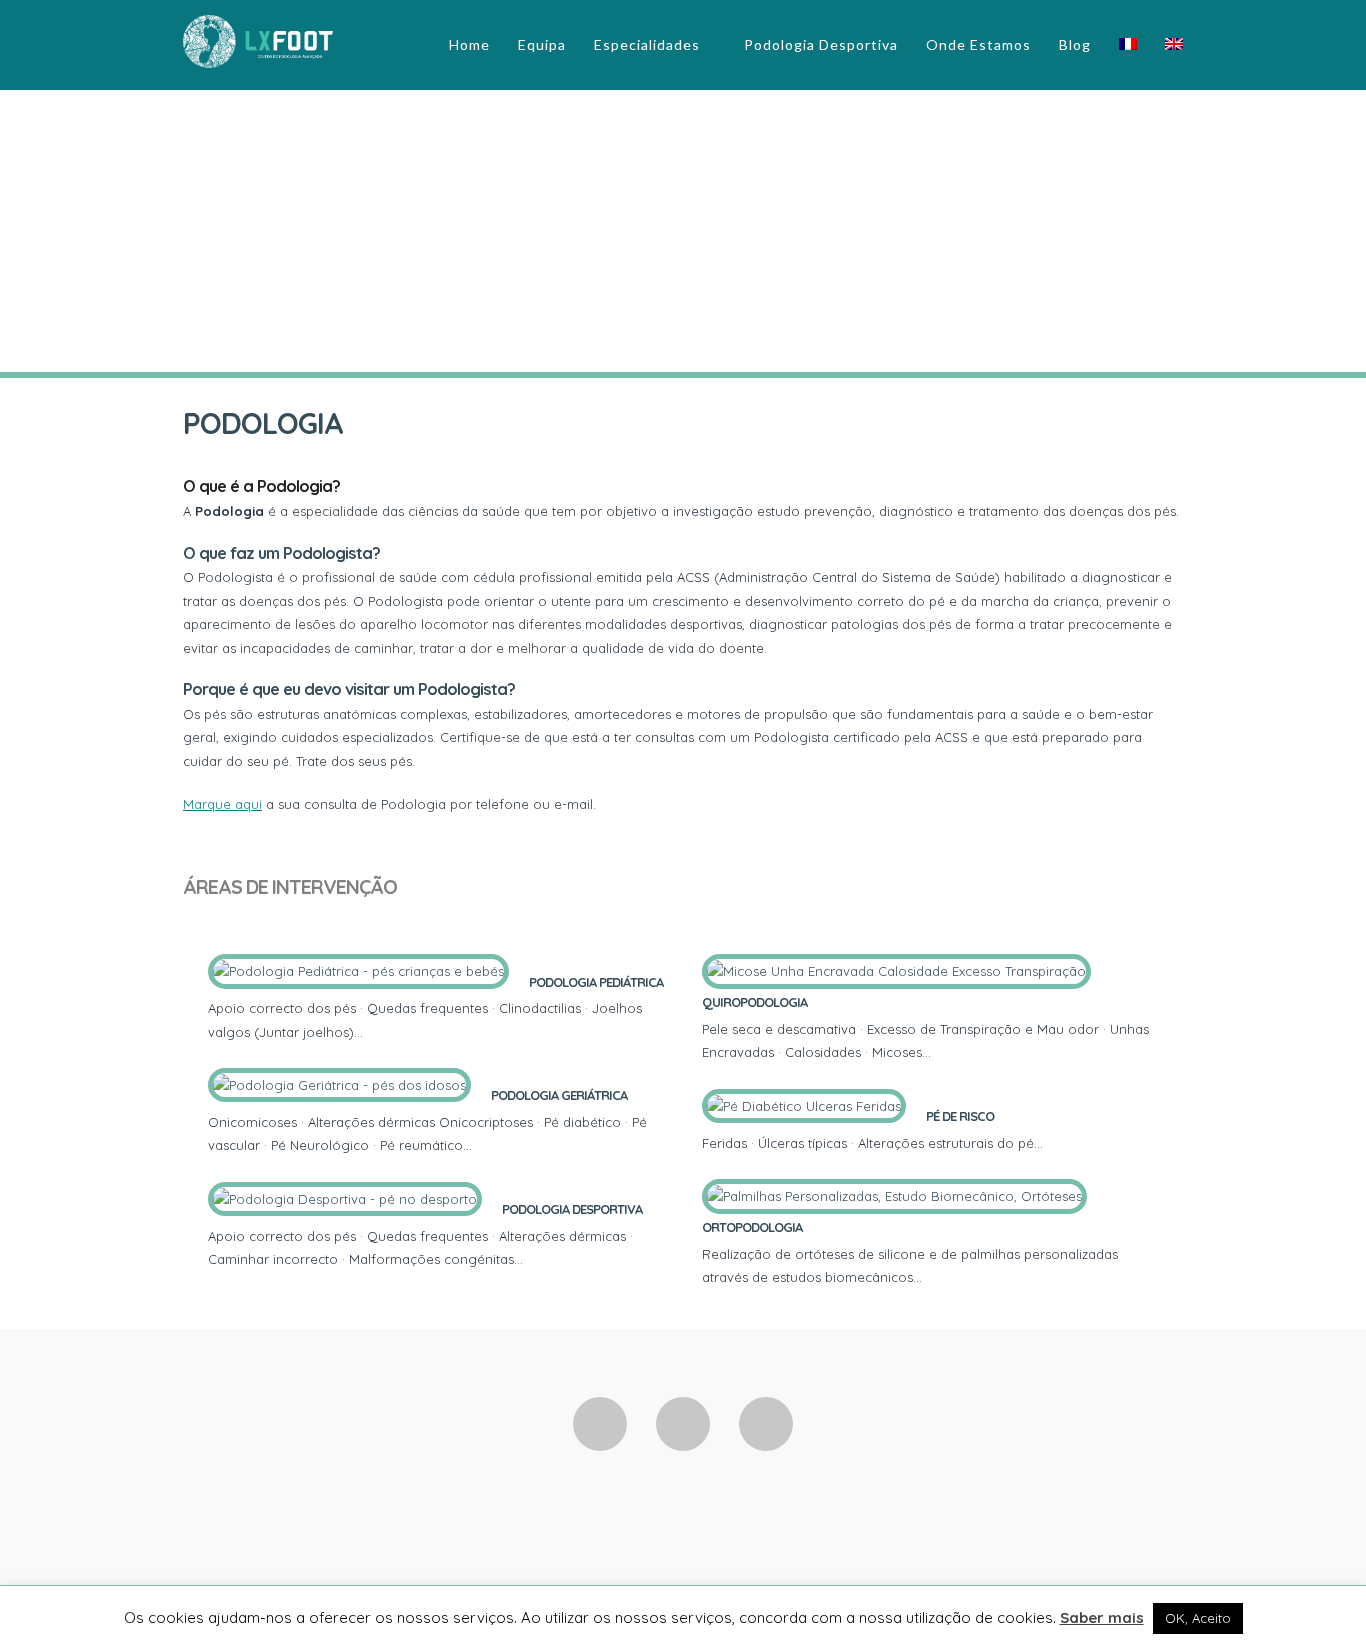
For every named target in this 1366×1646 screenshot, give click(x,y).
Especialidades (647, 44)
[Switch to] (1128, 44)
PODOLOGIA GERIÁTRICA (559, 1095)
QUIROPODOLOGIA (754, 1002)
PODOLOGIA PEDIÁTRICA (596, 982)
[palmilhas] (929, 1277)
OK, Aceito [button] (1198, 1618)
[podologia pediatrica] (372, 1032)
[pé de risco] (1052, 1143)
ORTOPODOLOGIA (752, 1227)
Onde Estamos (978, 44)
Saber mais (1102, 1617)
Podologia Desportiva (821, 44)
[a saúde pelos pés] (258, 39)
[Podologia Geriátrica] (481, 1145)
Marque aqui (222, 804)
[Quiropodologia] (940, 1052)
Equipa (542, 44)
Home (469, 44)
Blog (1075, 44)
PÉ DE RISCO (960, 1116)
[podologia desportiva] (532, 1259)
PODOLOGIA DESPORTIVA (572, 1209)
